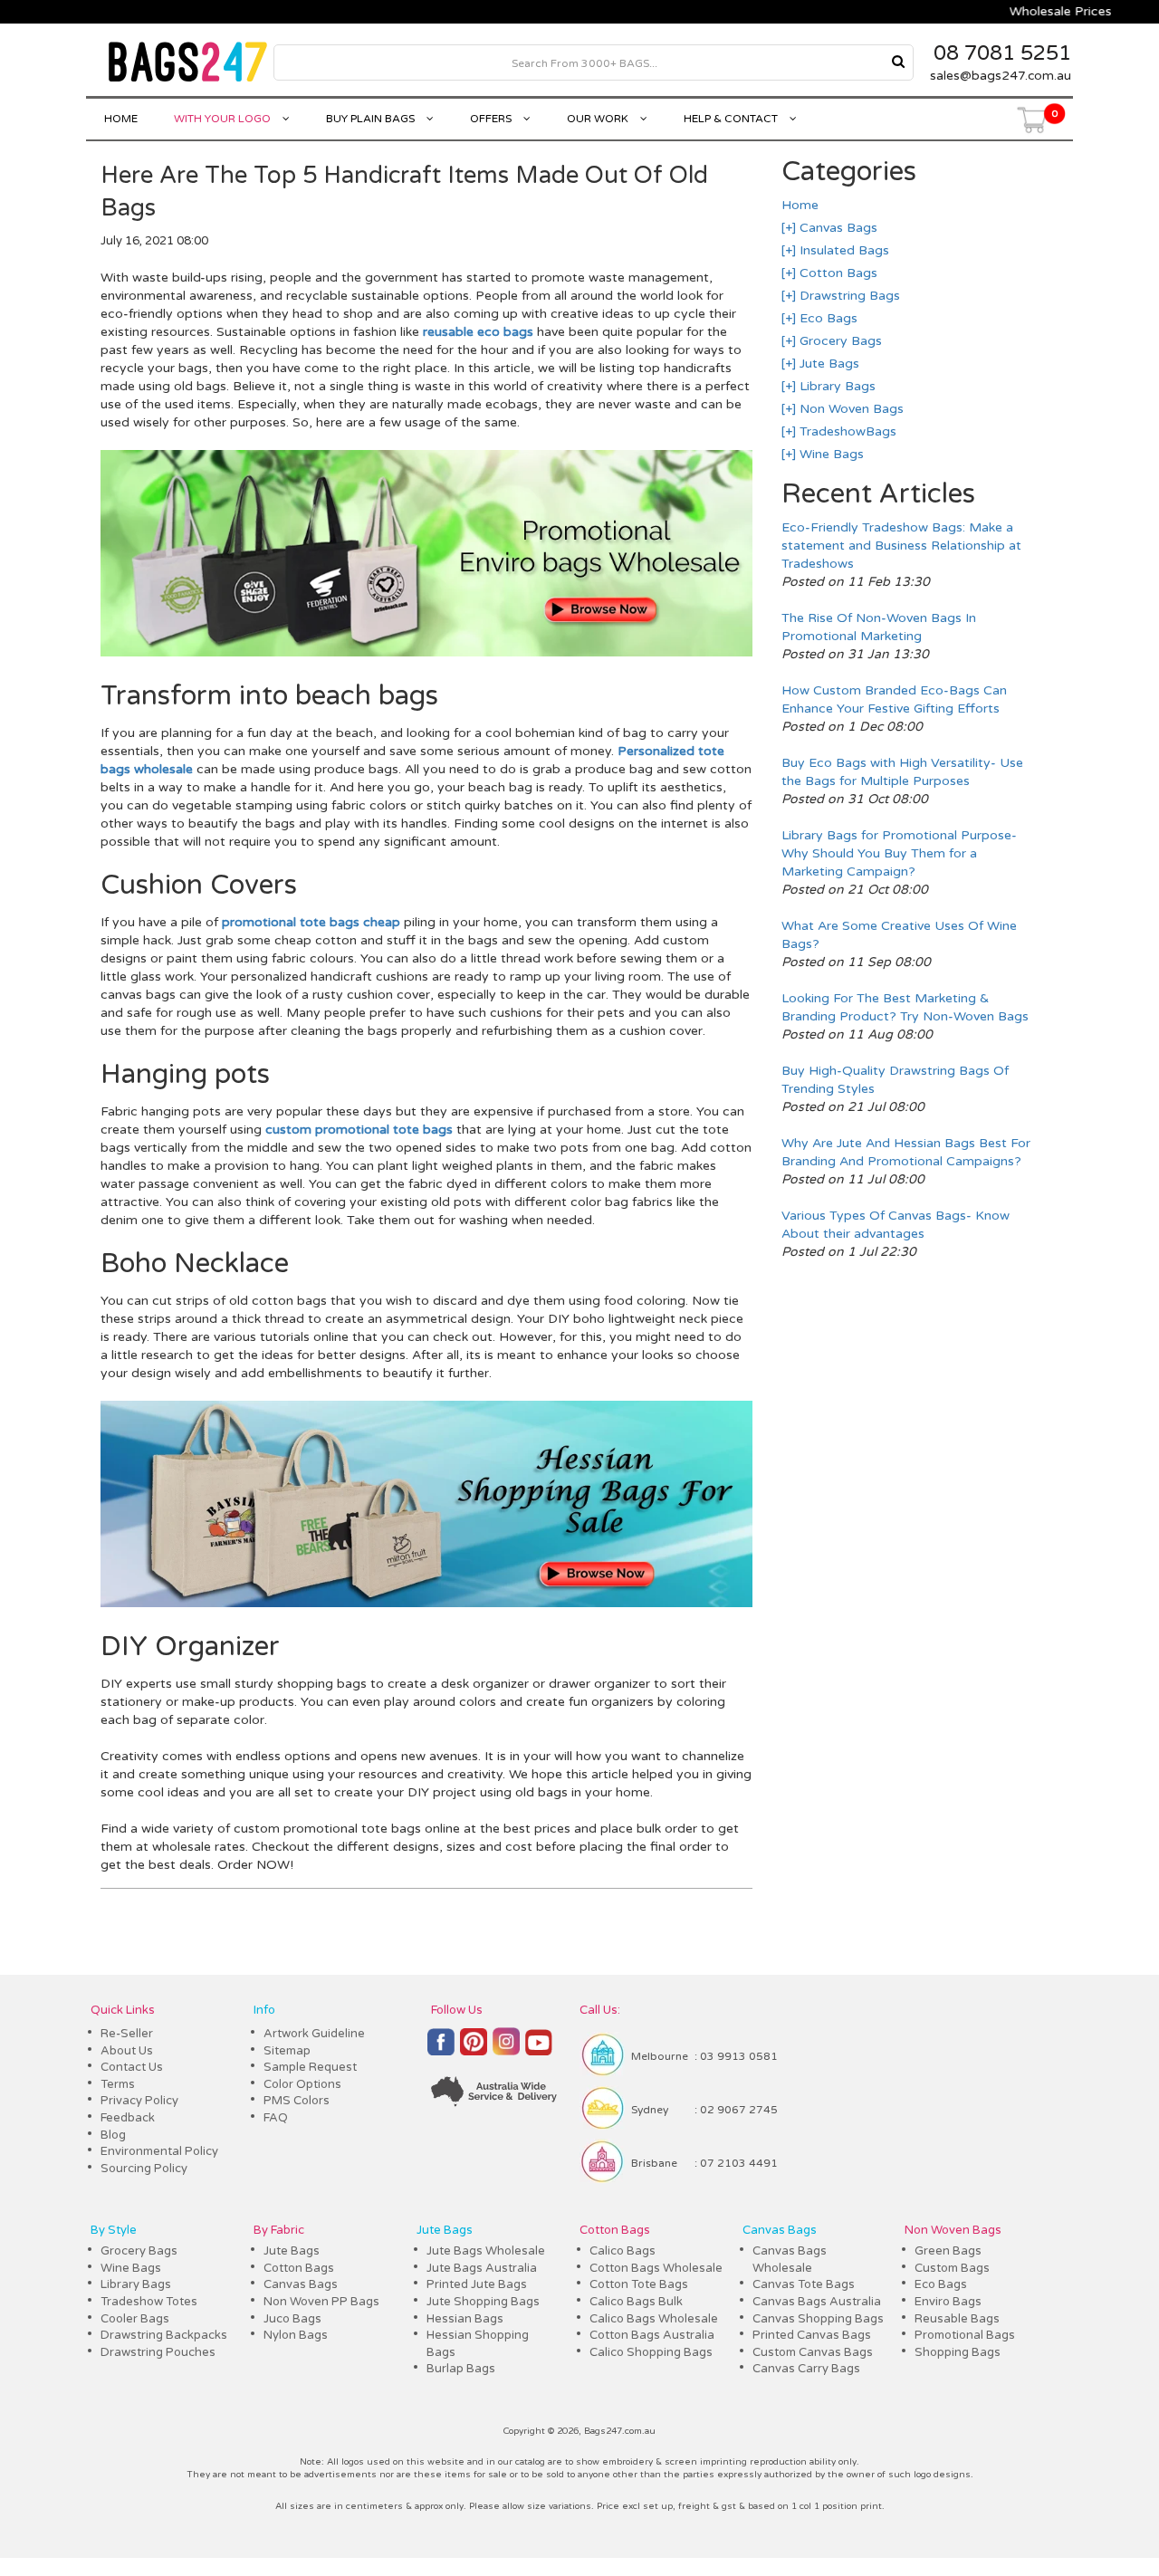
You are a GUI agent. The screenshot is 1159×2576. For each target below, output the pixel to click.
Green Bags (948, 2251)
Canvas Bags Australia (817, 2302)
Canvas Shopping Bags (818, 2319)
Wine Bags (830, 454)
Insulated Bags (843, 250)
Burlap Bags (461, 2369)
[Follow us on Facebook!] (441, 2050)
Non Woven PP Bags (321, 2302)
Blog (113, 2135)
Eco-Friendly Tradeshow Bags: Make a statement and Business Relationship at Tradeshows (901, 546)
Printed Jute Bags (477, 2284)
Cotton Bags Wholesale (656, 2268)
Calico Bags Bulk (636, 2302)
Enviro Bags (948, 2302)
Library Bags (836, 386)
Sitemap (287, 2051)
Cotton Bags (837, 273)
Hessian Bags (465, 2319)
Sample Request (310, 2067)
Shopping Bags (958, 2352)
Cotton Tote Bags (639, 2284)
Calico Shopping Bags (651, 2352)
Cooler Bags (135, 2319)
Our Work (599, 119)
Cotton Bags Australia (652, 2335)
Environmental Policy (159, 2151)
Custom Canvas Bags (813, 2352)
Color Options (302, 2084)
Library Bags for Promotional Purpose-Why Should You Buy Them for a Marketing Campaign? (899, 853)
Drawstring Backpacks (164, 2335)
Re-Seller (127, 2034)
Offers (492, 119)
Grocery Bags (839, 341)
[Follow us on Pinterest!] (474, 2050)
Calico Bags (623, 2251)
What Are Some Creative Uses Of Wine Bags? (899, 935)
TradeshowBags (846, 431)
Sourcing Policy (144, 2169)
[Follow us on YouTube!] (539, 2050)
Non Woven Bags (850, 409)
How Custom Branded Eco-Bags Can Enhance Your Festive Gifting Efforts (894, 699)
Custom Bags (952, 2268)
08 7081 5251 (1002, 53)
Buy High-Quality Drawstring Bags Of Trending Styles (895, 1080)
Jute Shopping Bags (483, 2302)
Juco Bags (292, 2319)
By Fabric (279, 2230)
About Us (127, 2051)
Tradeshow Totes (149, 2302)
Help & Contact (732, 119)
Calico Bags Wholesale (654, 2319)
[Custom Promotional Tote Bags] (426, 1603)
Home (121, 119)
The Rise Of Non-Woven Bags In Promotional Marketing (879, 627)
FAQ (276, 2118)
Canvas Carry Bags (806, 2369)
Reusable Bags (957, 2319)
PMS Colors (297, 2101)
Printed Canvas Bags (812, 2335)
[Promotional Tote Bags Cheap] (426, 652)
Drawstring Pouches (158, 2352)
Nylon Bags (296, 2335)
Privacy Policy (139, 2101)
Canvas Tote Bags (804, 2284)
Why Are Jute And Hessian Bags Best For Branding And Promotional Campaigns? (906, 1152)
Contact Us (132, 2067)
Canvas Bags (837, 228)
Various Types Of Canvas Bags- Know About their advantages (896, 1225)
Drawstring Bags (848, 296)
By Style (114, 2230)
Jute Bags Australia (482, 2268)
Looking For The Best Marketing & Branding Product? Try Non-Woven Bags (905, 1007)
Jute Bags (828, 364)
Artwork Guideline (314, 2034)
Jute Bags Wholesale (486, 2251)
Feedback (128, 2118)
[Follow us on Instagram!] (506, 2049)
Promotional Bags (965, 2335)
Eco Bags (827, 318)
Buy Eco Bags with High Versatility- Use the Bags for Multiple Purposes (902, 772)
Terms (118, 2084)
